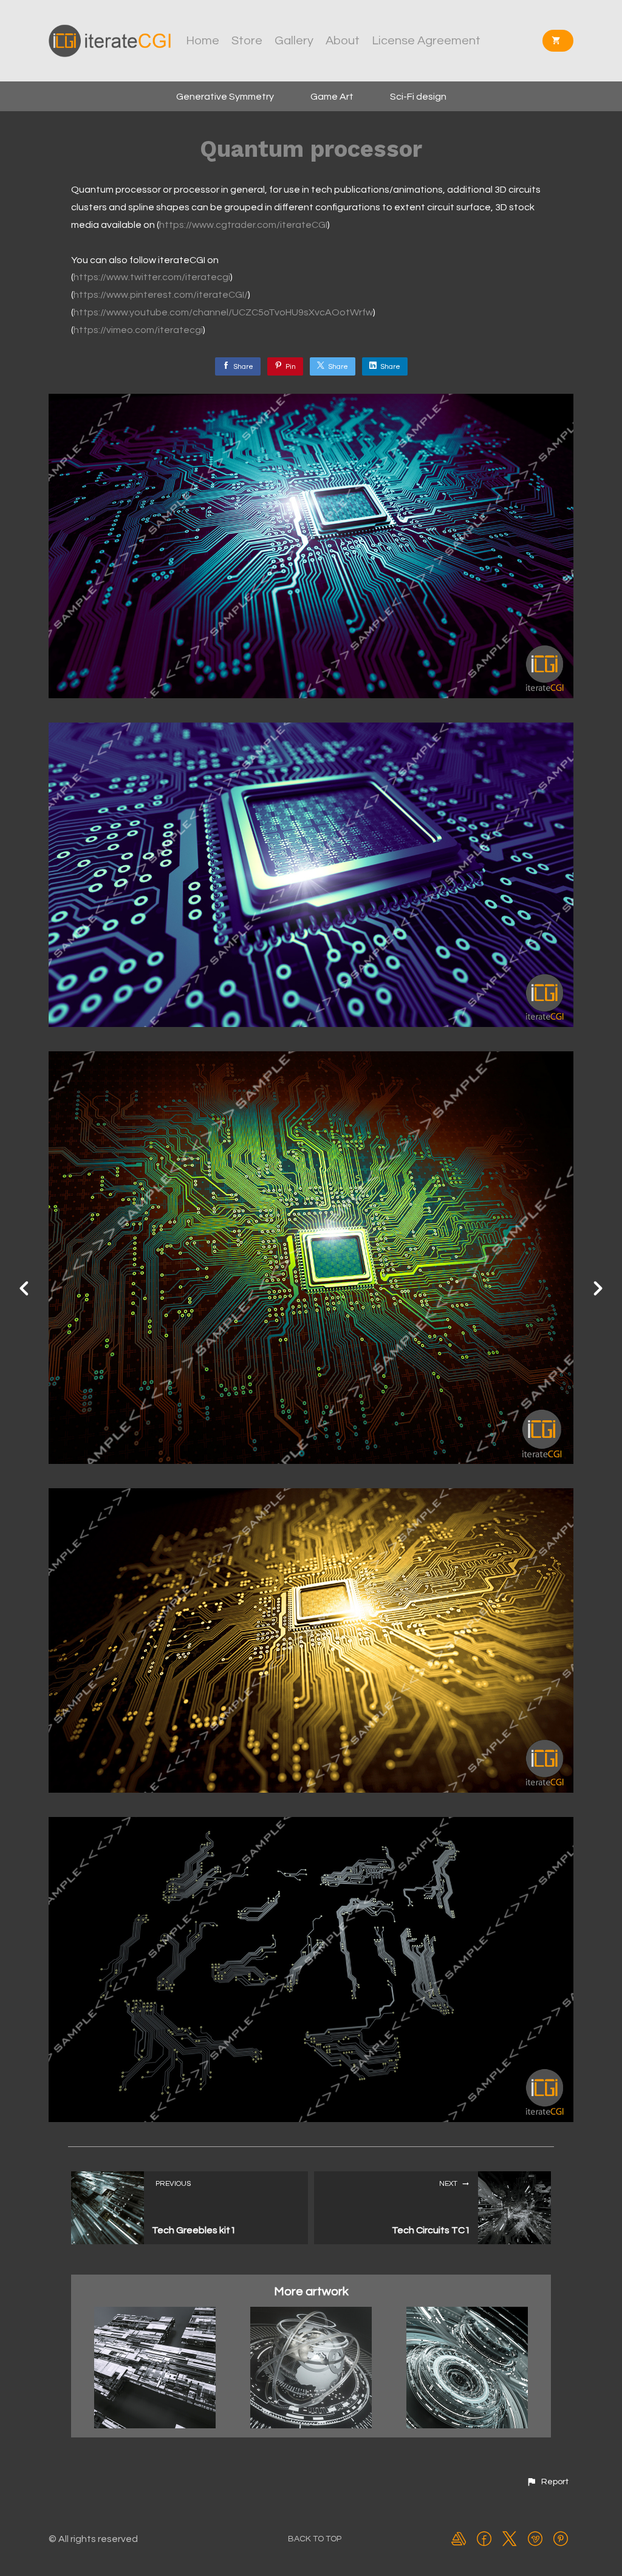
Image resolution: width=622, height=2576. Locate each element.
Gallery (294, 41)
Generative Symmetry (225, 97)
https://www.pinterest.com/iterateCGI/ (161, 295)
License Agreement (426, 41)
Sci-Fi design (418, 97)
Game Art (332, 97)
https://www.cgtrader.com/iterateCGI (243, 225)
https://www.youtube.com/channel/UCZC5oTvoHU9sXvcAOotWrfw (223, 312)
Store (247, 41)
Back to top (315, 2539)
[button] (547, 2482)
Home (203, 41)
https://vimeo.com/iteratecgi (138, 330)
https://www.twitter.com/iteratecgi (152, 277)
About (343, 41)
